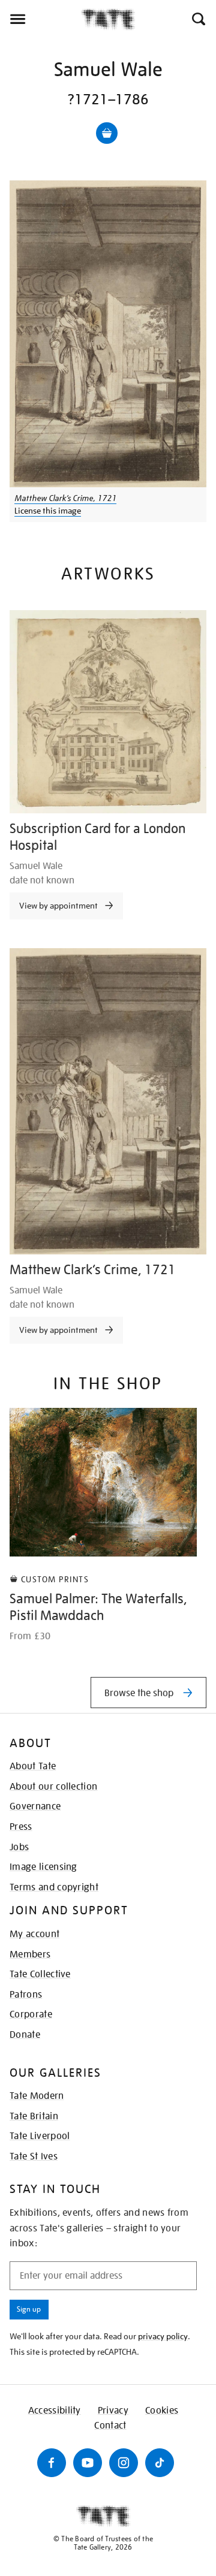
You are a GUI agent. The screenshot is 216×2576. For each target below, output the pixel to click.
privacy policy (163, 2336)
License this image (48, 511)
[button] (198, 19)
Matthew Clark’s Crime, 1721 (65, 498)
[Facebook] (52, 2463)
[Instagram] (124, 2463)
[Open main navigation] (40, 19)
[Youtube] (88, 2463)
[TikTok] (160, 2463)
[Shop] (107, 133)
